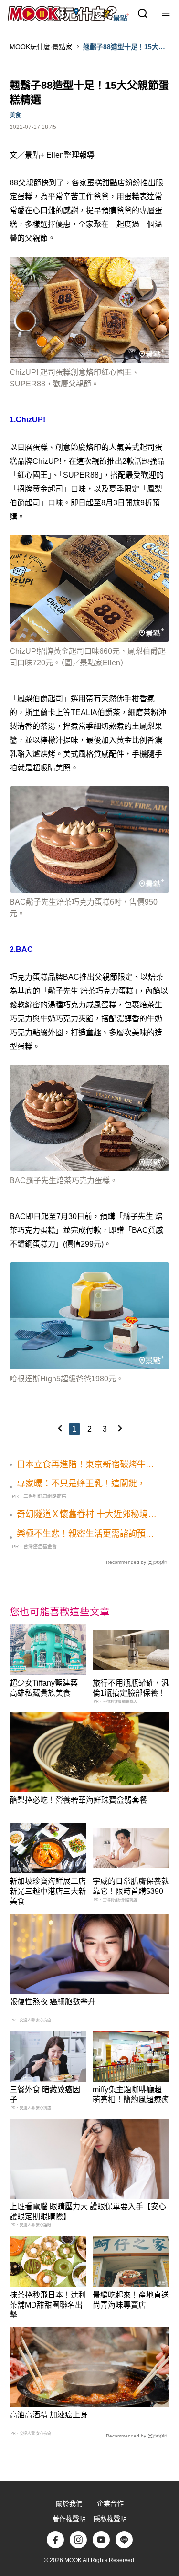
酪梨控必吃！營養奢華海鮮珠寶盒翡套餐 (78, 1800)
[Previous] (60, 1428)
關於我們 (69, 2503)
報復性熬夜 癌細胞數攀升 (53, 2002)
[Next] (120, 1428)
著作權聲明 (69, 2519)
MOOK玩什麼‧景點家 (41, 47)
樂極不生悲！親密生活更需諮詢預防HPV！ (85, 1534)
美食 (15, 115)
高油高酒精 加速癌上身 (49, 2415)
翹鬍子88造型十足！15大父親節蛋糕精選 (124, 47)
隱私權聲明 (110, 2519)
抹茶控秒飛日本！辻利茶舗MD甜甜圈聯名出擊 (48, 2305)
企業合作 (110, 2503)
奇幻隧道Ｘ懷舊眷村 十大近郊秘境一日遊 (87, 1515)
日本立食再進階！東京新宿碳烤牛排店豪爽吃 (85, 1465)
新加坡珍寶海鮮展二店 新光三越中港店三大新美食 (48, 1891)
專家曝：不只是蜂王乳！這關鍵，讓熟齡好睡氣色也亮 (85, 1484)
